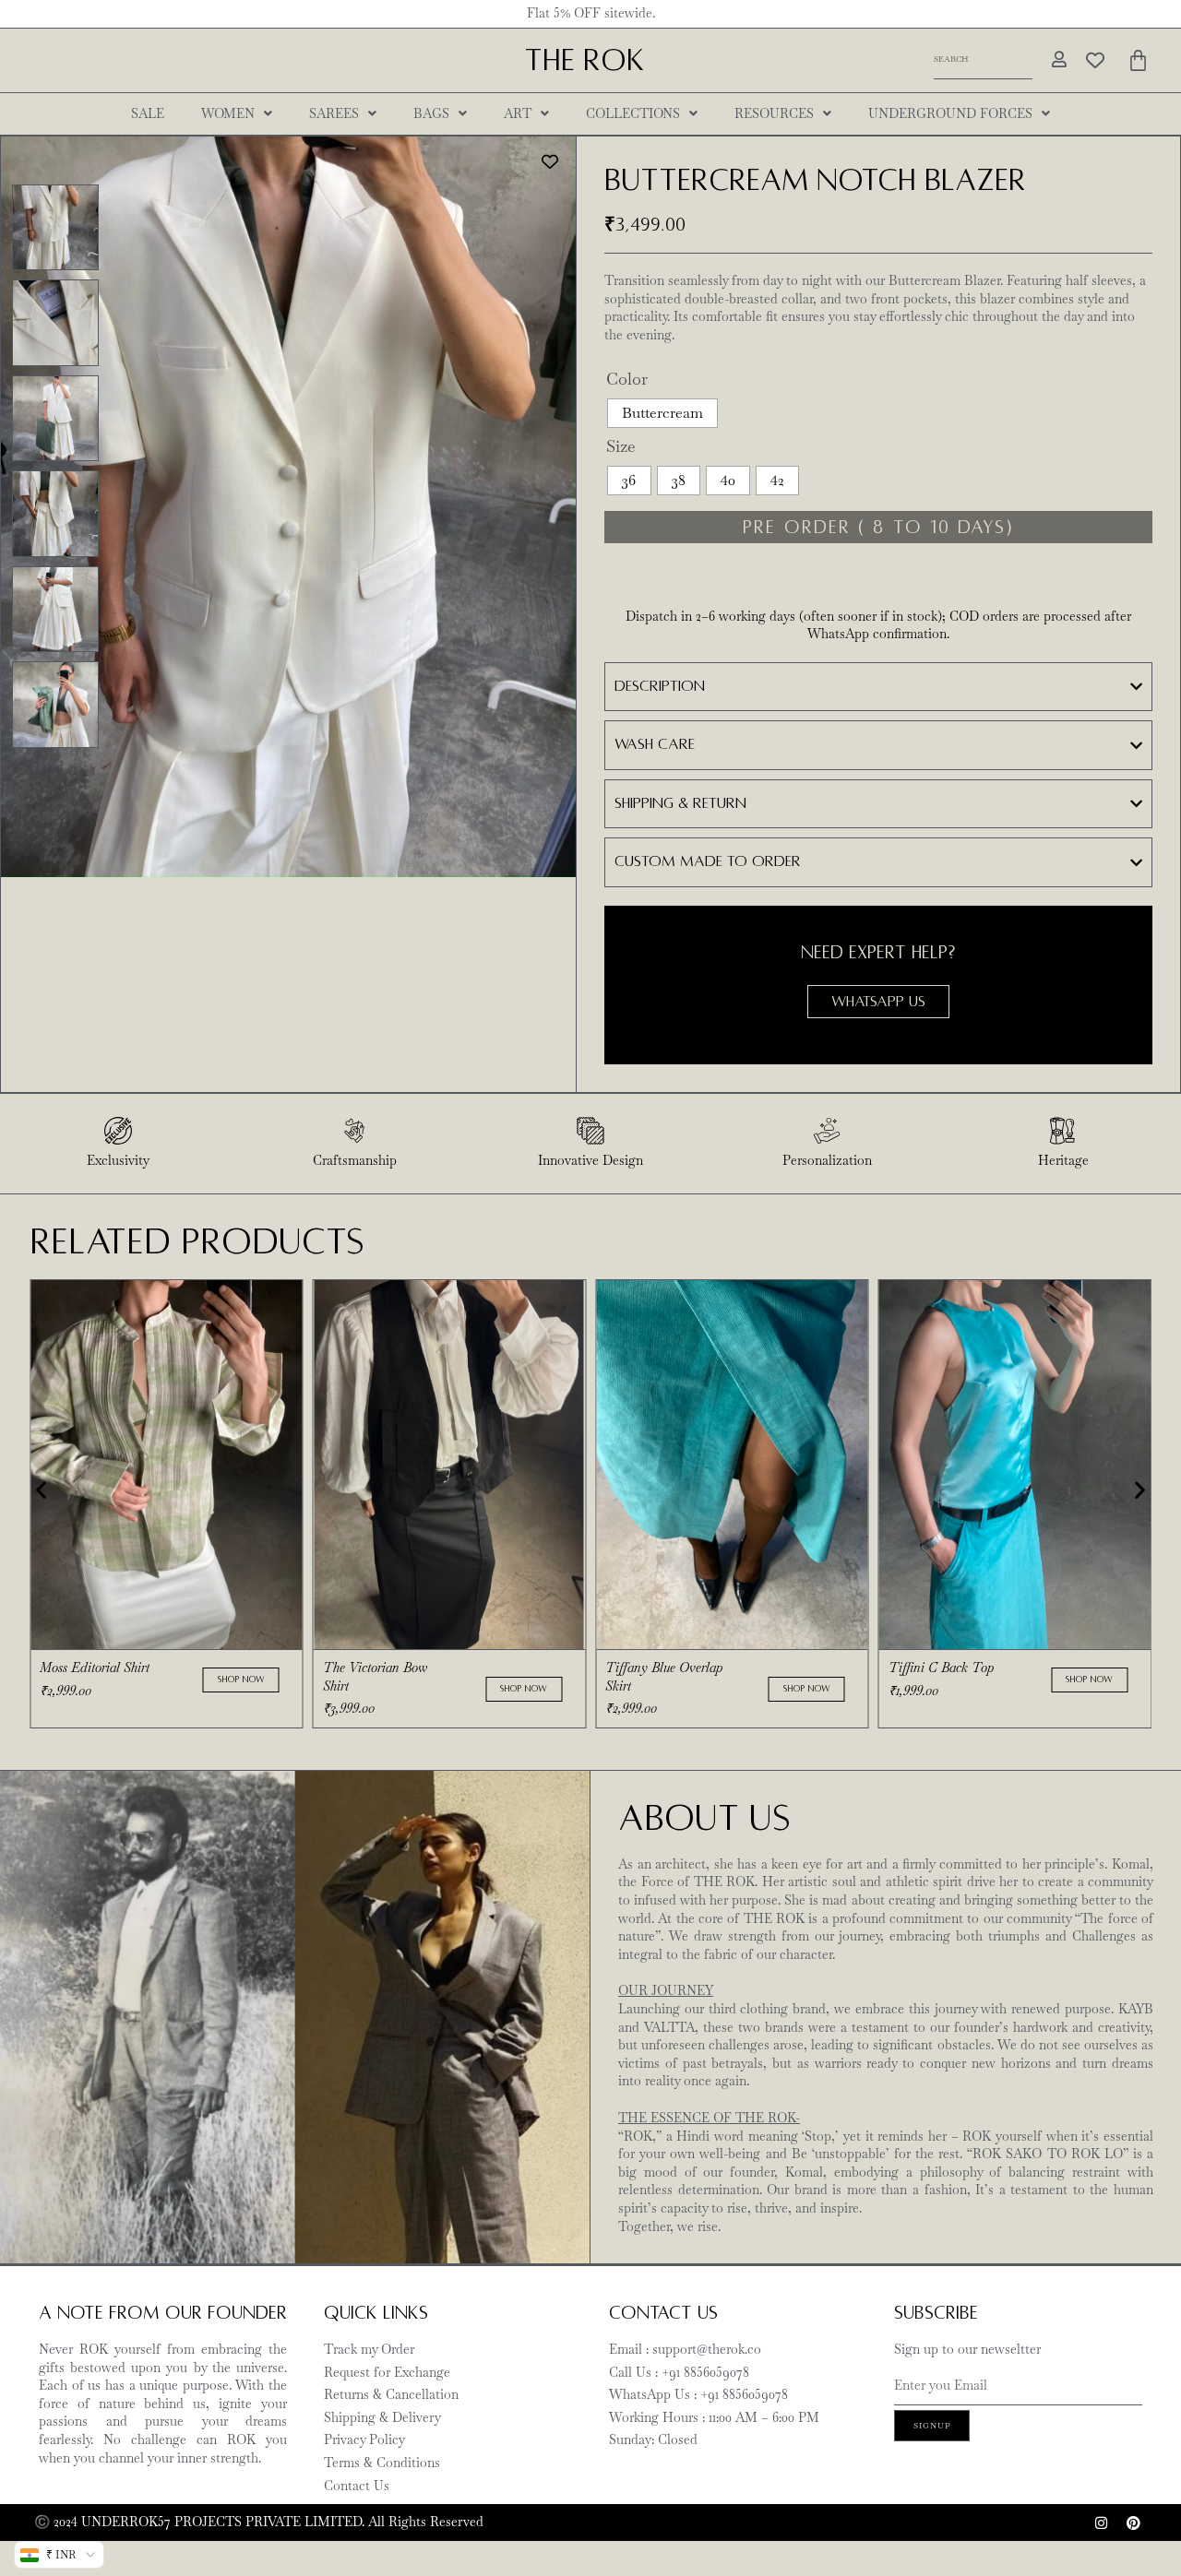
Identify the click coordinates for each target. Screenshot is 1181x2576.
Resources (774, 113)
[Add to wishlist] (550, 162)
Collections (633, 113)
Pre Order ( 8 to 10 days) (878, 527)
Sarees (334, 113)
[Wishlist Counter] (1095, 60)
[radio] (662, 413)
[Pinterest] (1133, 2523)
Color (627, 379)
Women (228, 113)
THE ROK (585, 60)
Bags (431, 113)
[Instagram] (1101, 2523)
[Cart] (1138, 60)
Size (621, 446)
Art (518, 113)
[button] (41, 1490)
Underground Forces (950, 113)
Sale (148, 113)
